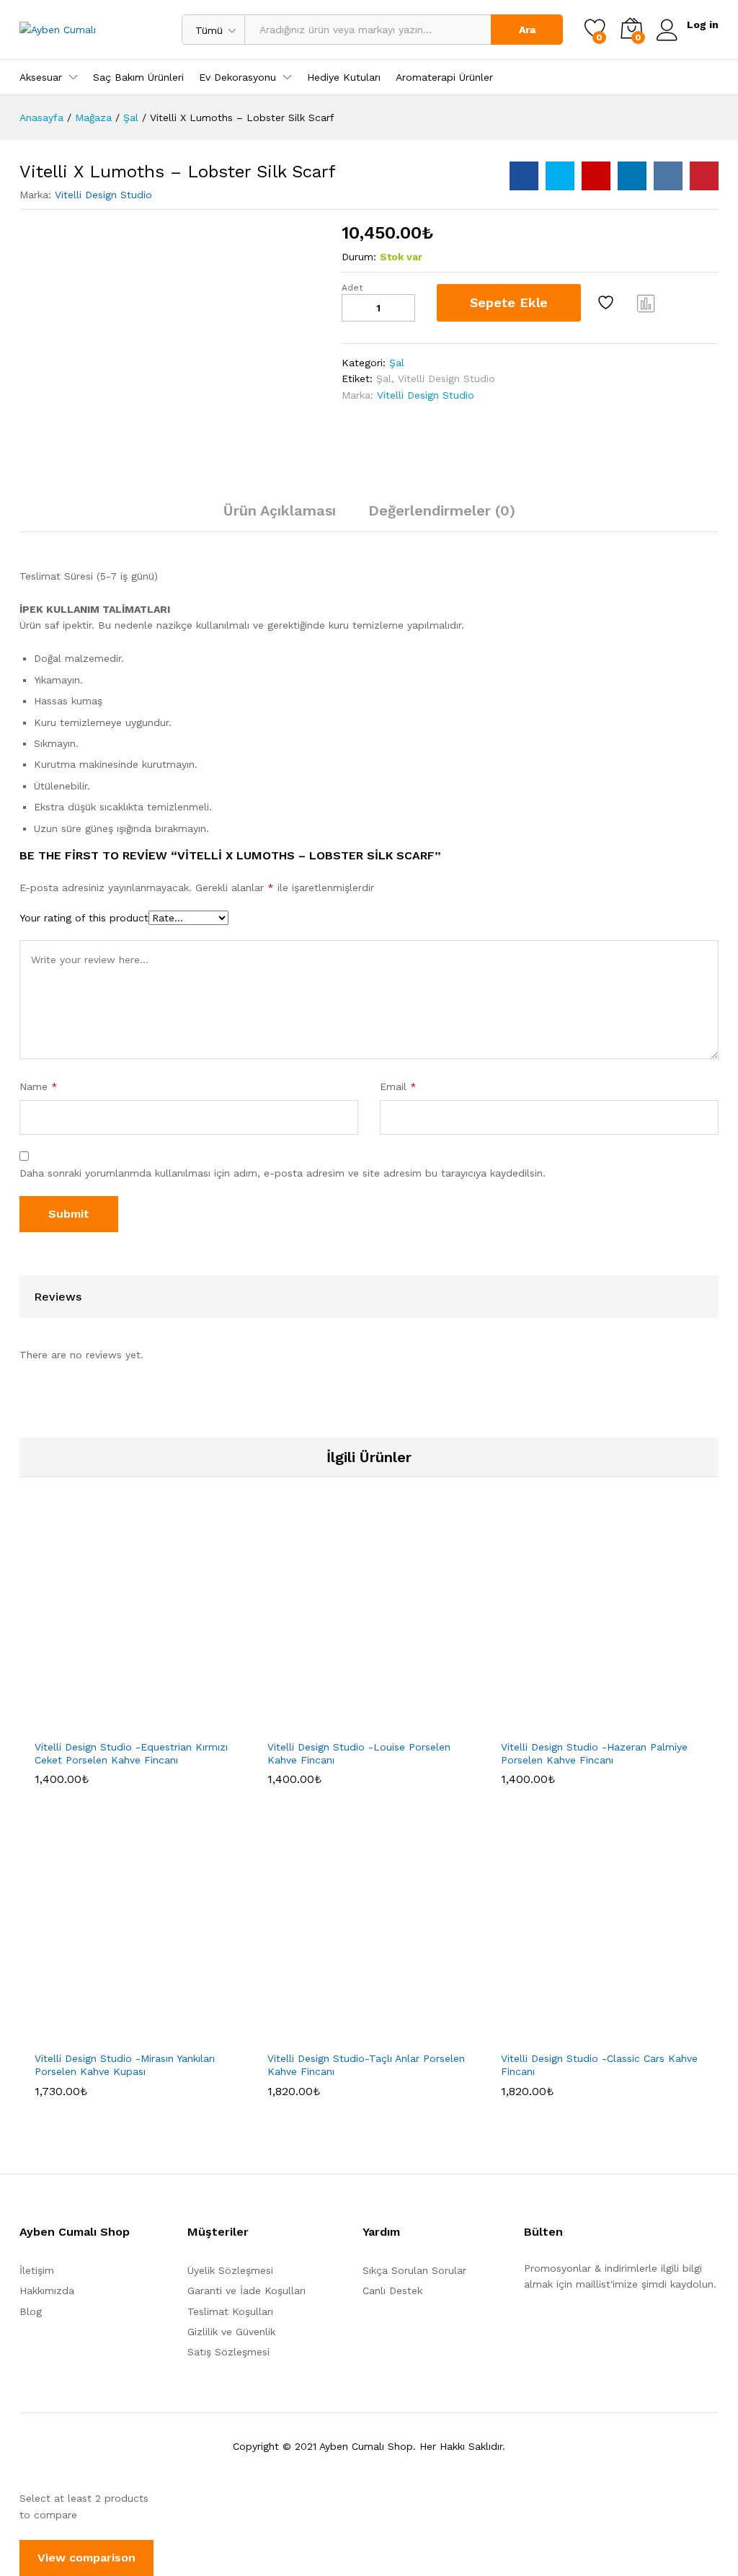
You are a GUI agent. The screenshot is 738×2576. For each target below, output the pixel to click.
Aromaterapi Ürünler (444, 77)
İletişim (37, 2270)
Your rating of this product (84, 918)
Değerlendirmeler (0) (442, 510)
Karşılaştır (646, 303)
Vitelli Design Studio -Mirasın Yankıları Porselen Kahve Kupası (125, 2065)
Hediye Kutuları (344, 77)
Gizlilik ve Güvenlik (231, 2332)
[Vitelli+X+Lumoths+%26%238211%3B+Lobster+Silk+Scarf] (560, 176)
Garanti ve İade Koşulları (246, 2290)
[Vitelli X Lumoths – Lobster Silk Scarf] (524, 176)
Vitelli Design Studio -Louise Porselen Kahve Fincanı (359, 1753)
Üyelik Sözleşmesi (230, 2270)
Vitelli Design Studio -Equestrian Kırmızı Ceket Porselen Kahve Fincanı (131, 1753)
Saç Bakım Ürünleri (138, 77)
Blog (31, 2311)
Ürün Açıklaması (280, 510)
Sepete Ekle (509, 302)
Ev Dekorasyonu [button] (237, 77)
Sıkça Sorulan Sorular (414, 2270)
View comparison (86, 2558)
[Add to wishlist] (608, 303)
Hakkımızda (47, 2290)
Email (398, 1086)
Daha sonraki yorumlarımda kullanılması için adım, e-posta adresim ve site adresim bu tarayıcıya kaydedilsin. (283, 1173)
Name (39, 1086)
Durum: (359, 257)
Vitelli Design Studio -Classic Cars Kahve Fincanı (599, 2065)
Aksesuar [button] (41, 77)
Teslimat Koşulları (230, 2311)
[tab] (280, 517)
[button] (101, 1723)
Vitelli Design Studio (103, 195)
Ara (527, 30)
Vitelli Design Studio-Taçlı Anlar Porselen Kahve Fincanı (366, 2065)
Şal (397, 363)
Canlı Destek (392, 2290)
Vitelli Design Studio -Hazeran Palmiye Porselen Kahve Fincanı (594, 1753)
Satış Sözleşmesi (228, 2352)
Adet (352, 288)
